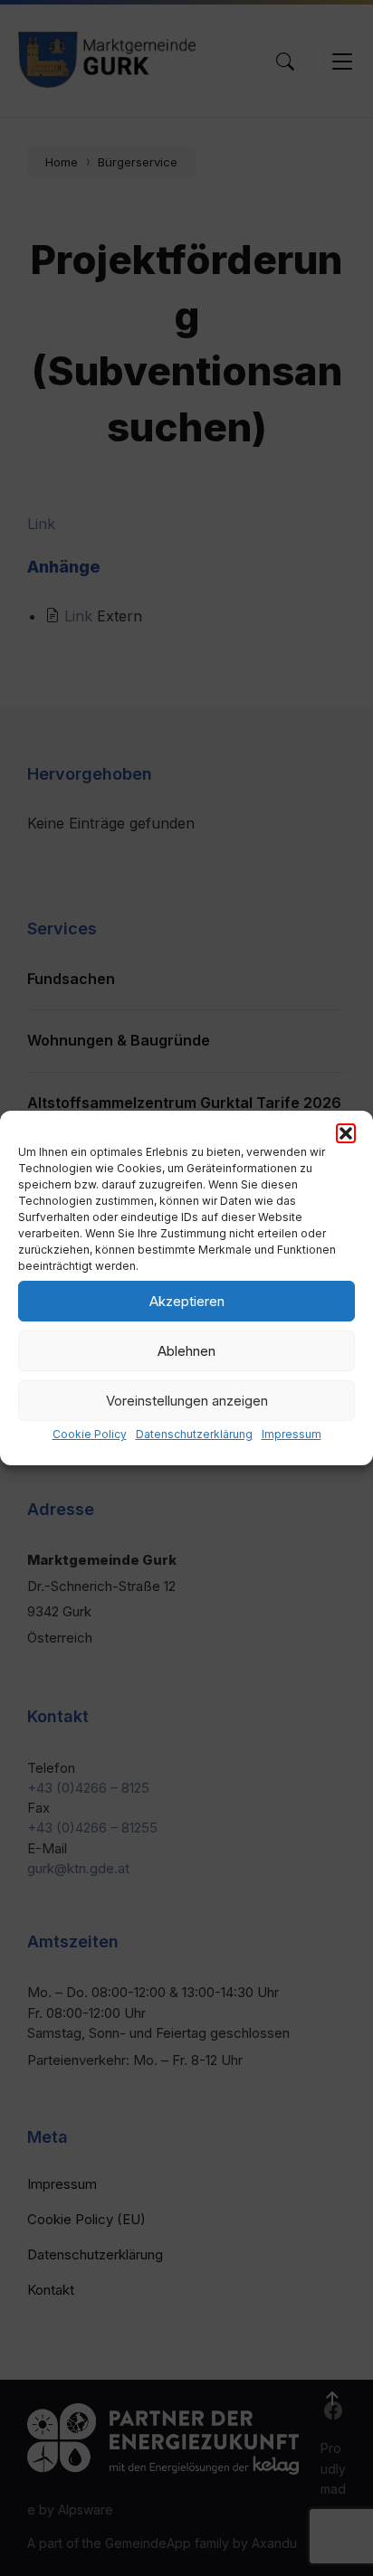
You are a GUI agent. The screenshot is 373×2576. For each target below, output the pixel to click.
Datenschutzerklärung (194, 1434)
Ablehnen (186, 1351)
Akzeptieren (187, 1301)
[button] (346, 1133)
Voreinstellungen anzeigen (187, 1401)
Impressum (292, 1434)
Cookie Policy (90, 1434)
